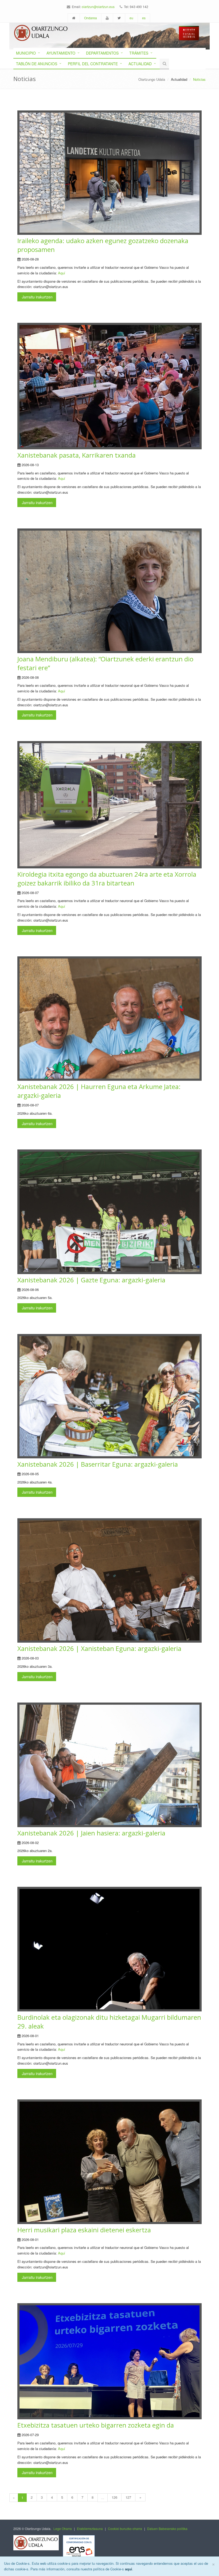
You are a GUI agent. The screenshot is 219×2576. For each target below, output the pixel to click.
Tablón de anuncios (37, 64)
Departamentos (102, 53)
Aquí (62, 273)
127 (128, 2497)
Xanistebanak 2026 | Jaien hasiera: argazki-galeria (91, 1833)
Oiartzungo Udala (152, 79)
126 (114, 2497)
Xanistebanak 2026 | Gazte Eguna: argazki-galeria (91, 1280)
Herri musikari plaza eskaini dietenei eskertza (84, 2230)
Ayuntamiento (61, 53)
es (144, 18)
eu (131, 18)
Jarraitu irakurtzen (37, 297)
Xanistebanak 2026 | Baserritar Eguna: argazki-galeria (98, 1464)
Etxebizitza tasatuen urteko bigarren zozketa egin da (96, 2425)
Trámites (139, 53)
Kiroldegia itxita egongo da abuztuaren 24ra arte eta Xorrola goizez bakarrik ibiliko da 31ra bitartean (107, 879)
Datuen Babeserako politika (167, 2529)
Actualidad (140, 64)
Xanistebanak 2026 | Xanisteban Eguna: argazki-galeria (99, 1648)
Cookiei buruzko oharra (125, 2529)
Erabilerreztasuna (90, 2529)
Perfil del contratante (93, 64)
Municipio (26, 53)
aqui (129, 2569)
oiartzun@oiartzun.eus (98, 7)
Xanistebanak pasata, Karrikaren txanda (77, 455)
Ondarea (91, 18)
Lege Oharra (63, 2529)
